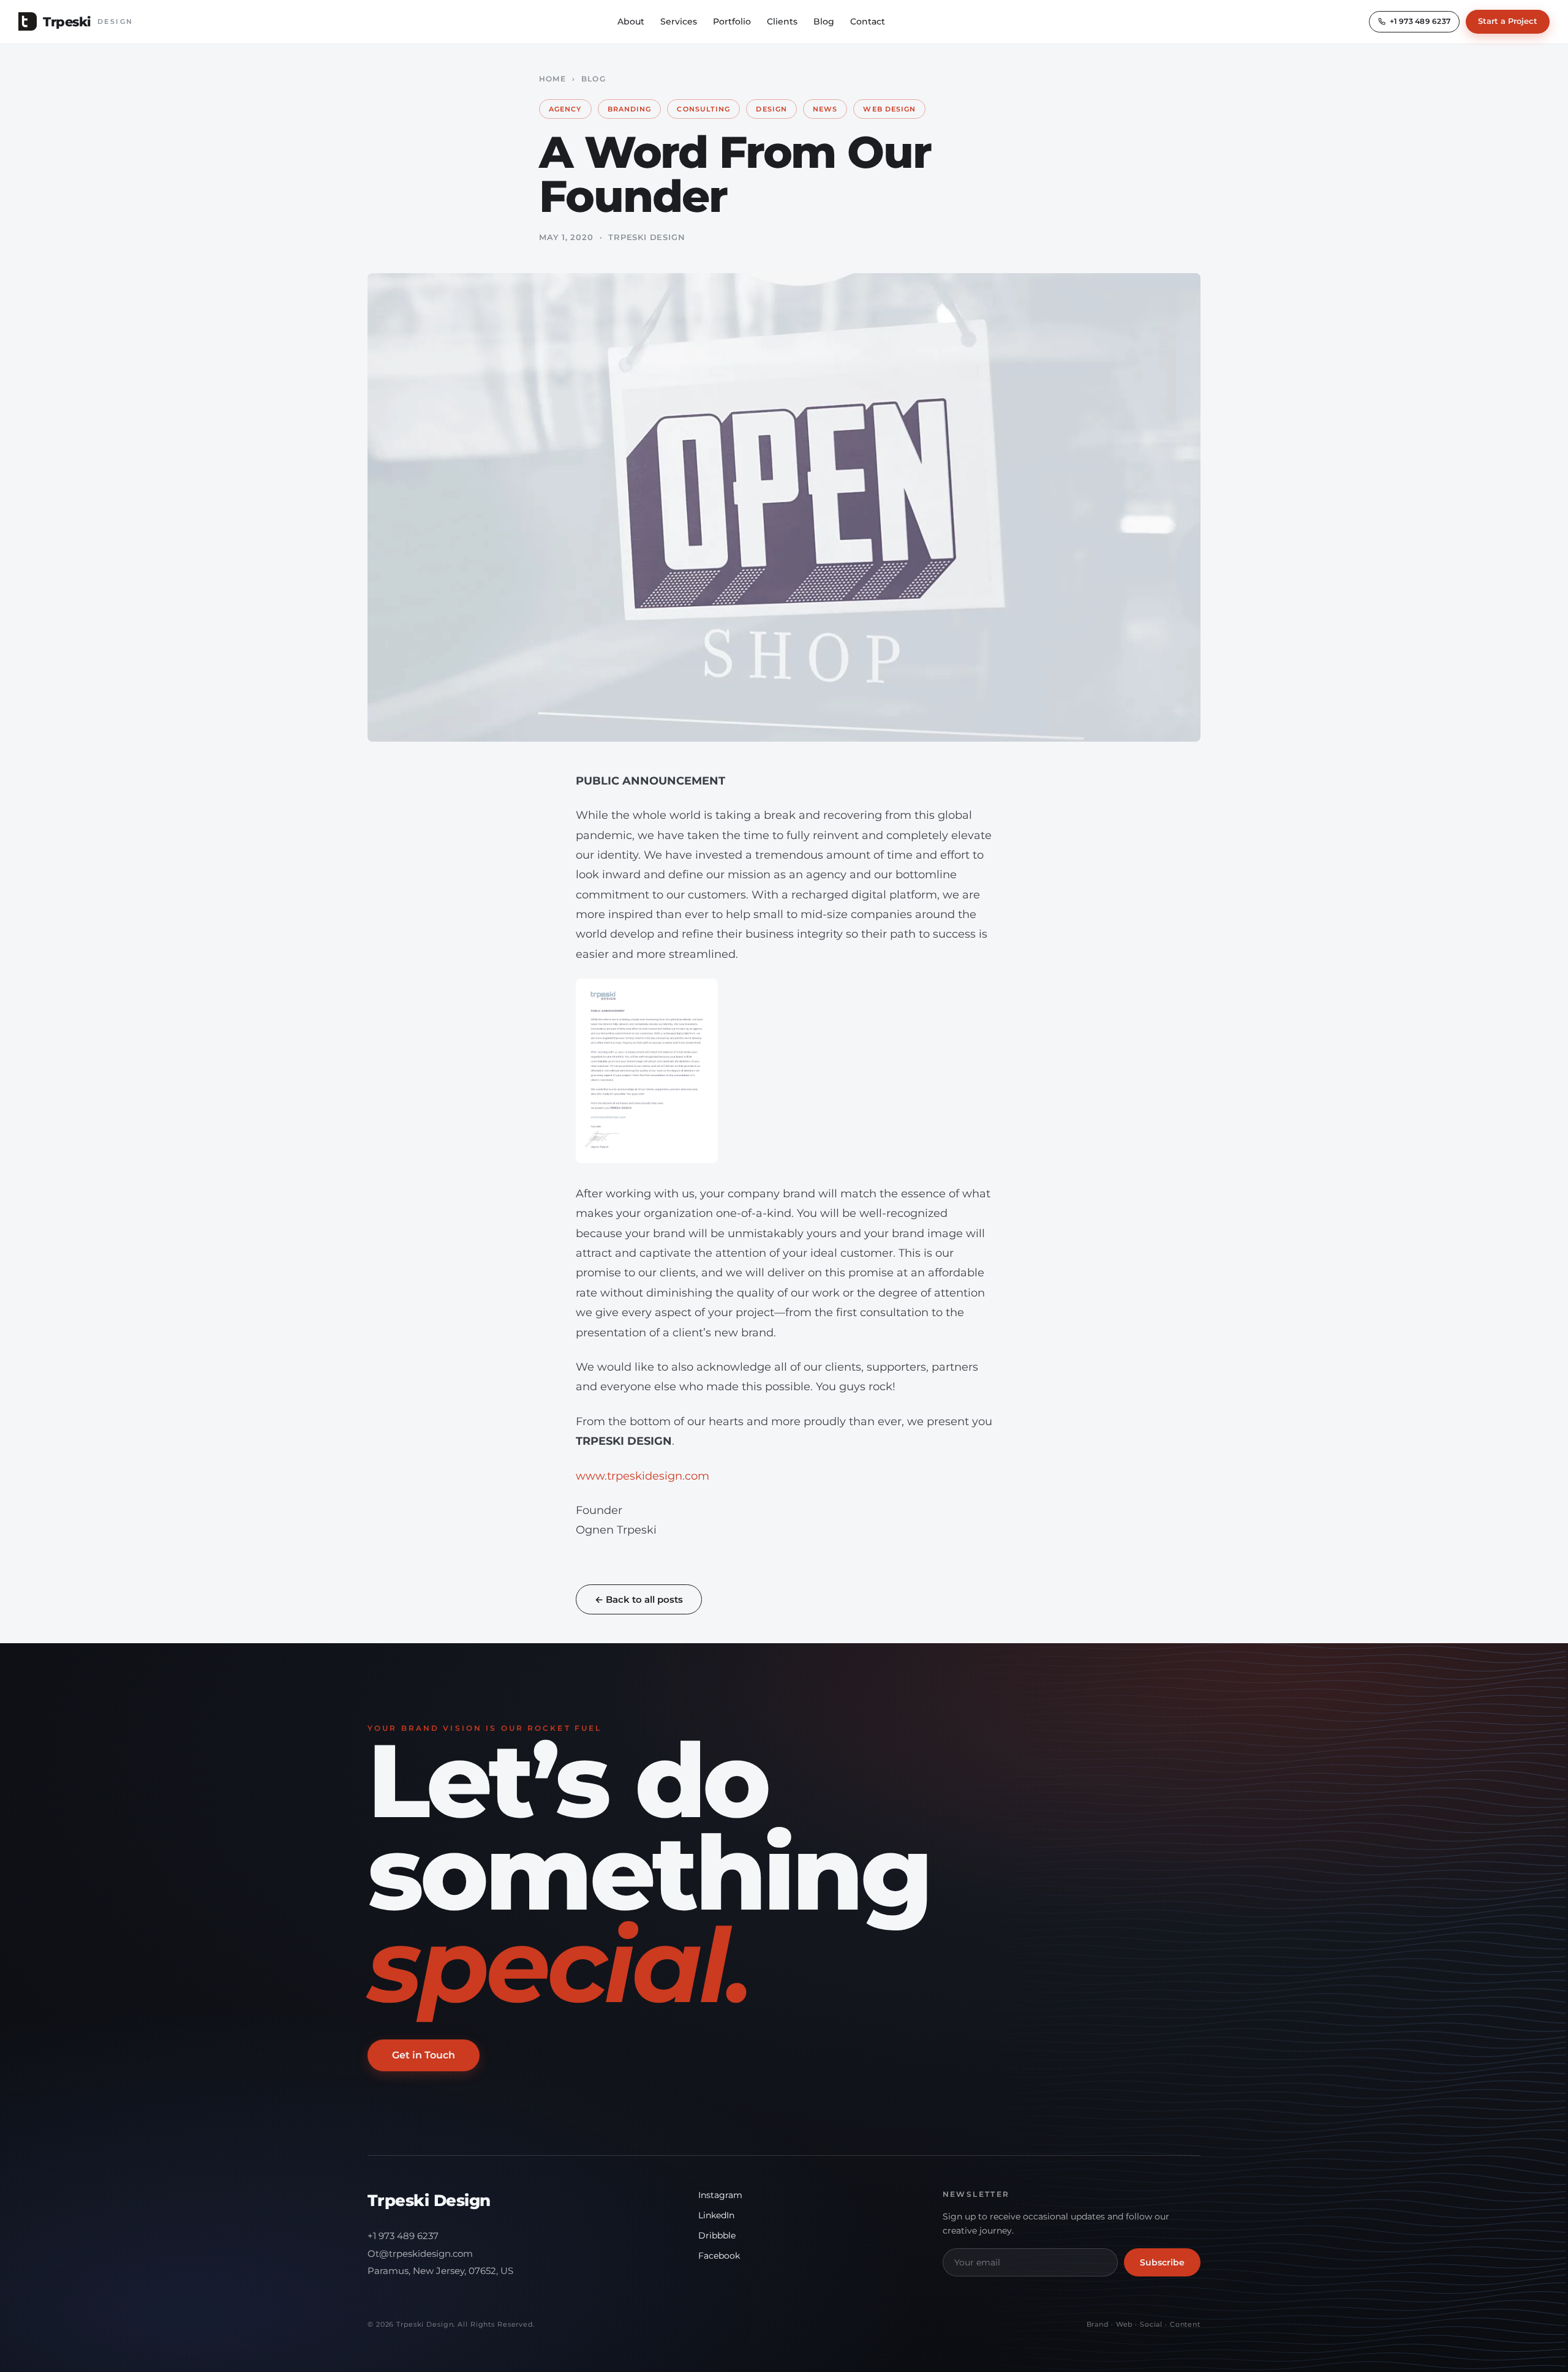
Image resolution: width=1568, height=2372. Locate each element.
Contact (868, 21)
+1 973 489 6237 (403, 2236)
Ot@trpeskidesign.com (420, 2253)
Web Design (889, 109)
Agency (565, 109)
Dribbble (717, 2235)
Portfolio (732, 21)
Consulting (703, 109)
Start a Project (1508, 21)
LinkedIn (716, 2215)
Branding (630, 109)
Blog (824, 21)
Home (552, 79)
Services (679, 21)
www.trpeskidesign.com (643, 1476)
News (825, 109)
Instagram (720, 2195)
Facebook (719, 2256)
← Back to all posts (639, 1599)
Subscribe (1162, 2262)
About (631, 21)
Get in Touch (424, 2055)
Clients (782, 21)
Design (771, 109)
